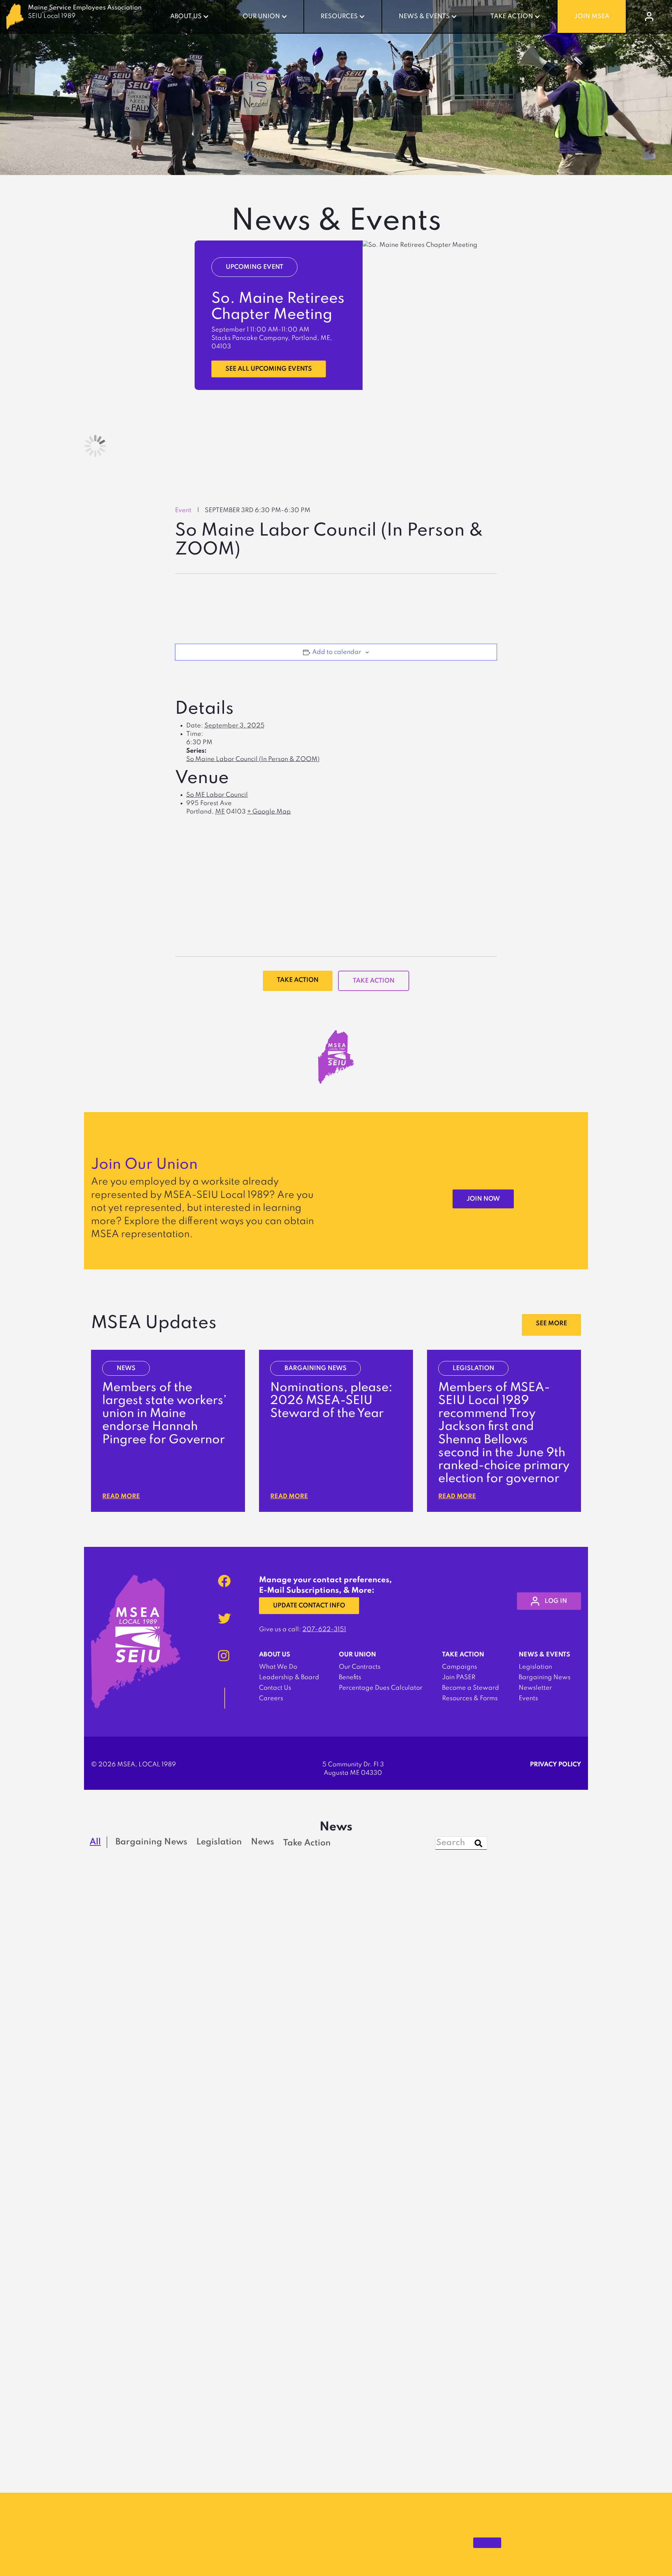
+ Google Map (269, 812)
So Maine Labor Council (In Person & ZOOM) (253, 759)
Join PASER (459, 1677)
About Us (186, 16)
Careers (271, 1698)
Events (528, 1698)
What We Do (278, 1667)
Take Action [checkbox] (307, 1843)
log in (556, 1601)
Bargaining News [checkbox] (151, 1842)
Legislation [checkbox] (219, 1842)
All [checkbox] (95, 1842)
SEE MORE (551, 1324)
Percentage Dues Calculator (381, 1688)
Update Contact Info (309, 1606)
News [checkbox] (262, 1842)
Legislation (535, 1667)
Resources (339, 16)
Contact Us (275, 1688)
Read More (121, 1496)
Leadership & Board (289, 1677)
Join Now (483, 1199)
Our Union (261, 16)
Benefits (350, 1677)
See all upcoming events (269, 369)
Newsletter (535, 1688)
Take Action (512, 16)
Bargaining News (545, 1677)
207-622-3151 (324, 1629)
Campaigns (460, 1667)
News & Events (424, 16)
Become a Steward (471, 1688)
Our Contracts (360, 1667)
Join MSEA (592, 16)
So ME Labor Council (217, 795)
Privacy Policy (555, 1765)
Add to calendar (337, 652)
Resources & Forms (470, 1698)
